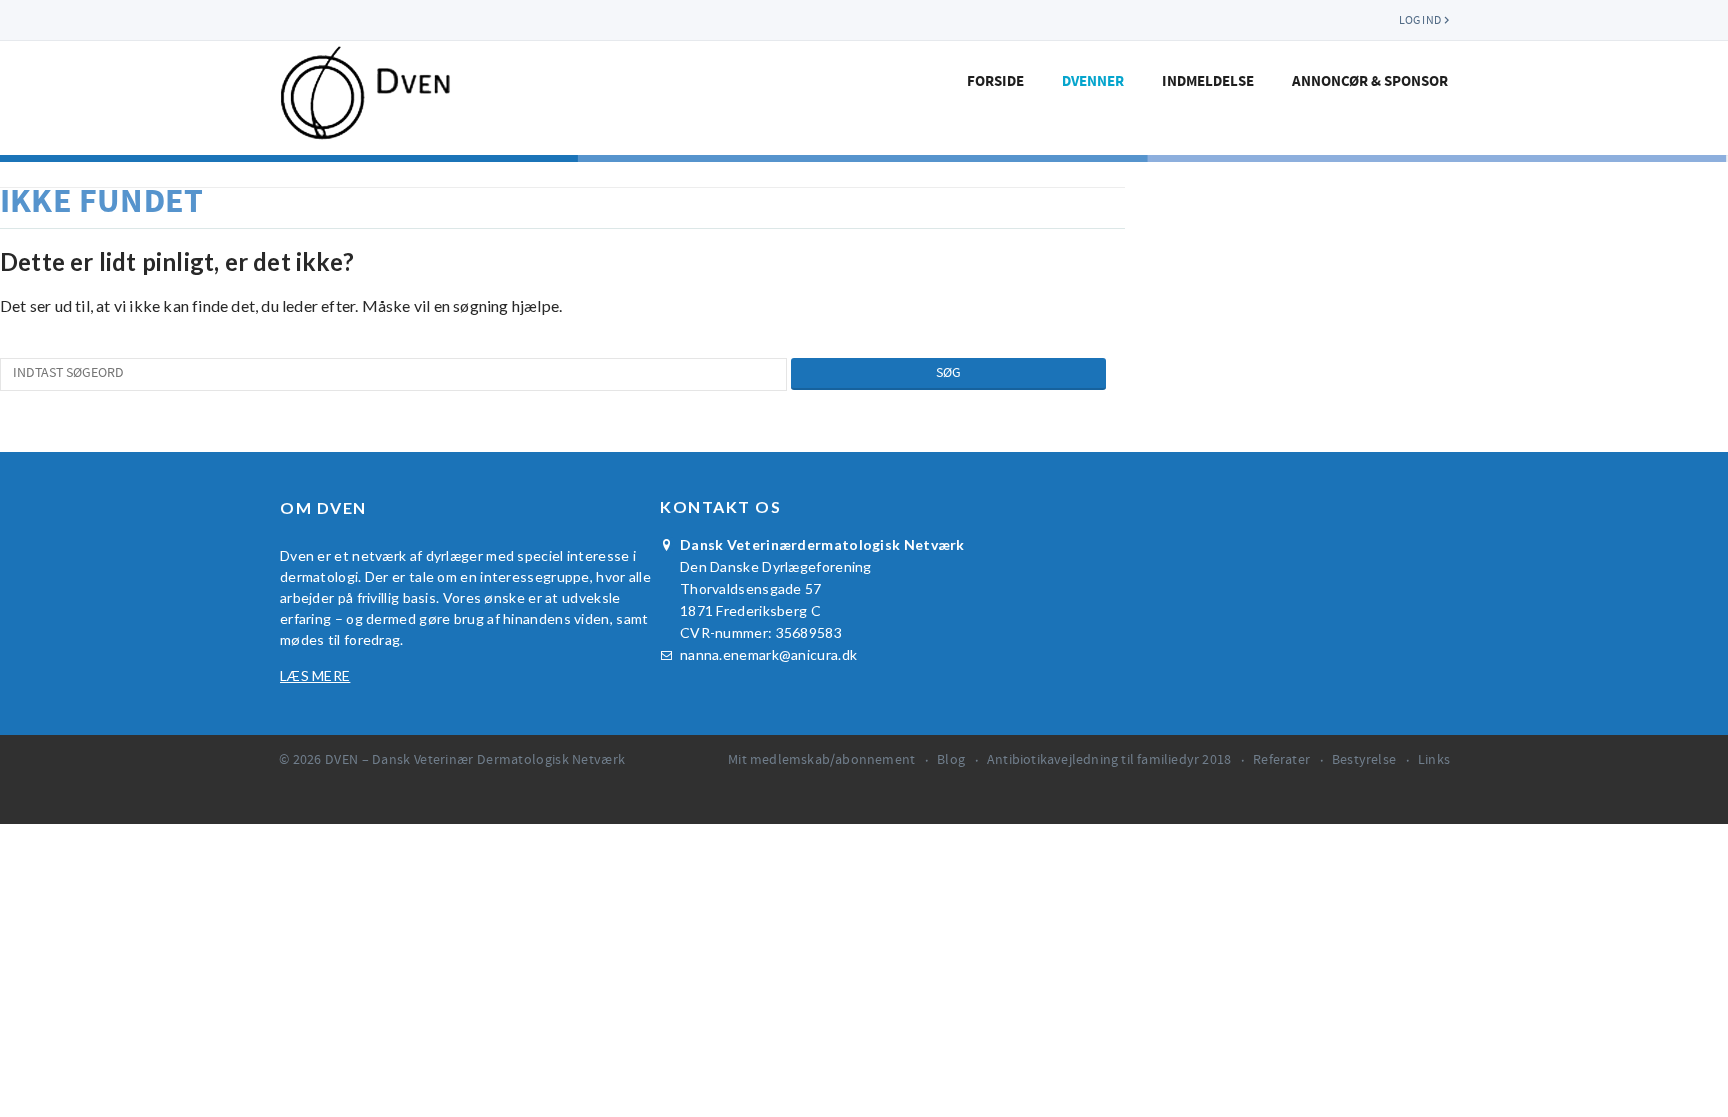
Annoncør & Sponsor (1370, 81)
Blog (951, 760)
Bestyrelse (1364, 760)
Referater (1281, 760)
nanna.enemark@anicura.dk (768, 654)
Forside (995, 81)
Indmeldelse (1208, 81)
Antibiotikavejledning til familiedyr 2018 (1109, 760)
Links (1434, 760)
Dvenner (1093, 81)
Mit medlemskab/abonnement (821, 760)
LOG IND (1420, 20)
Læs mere (315, 675)
